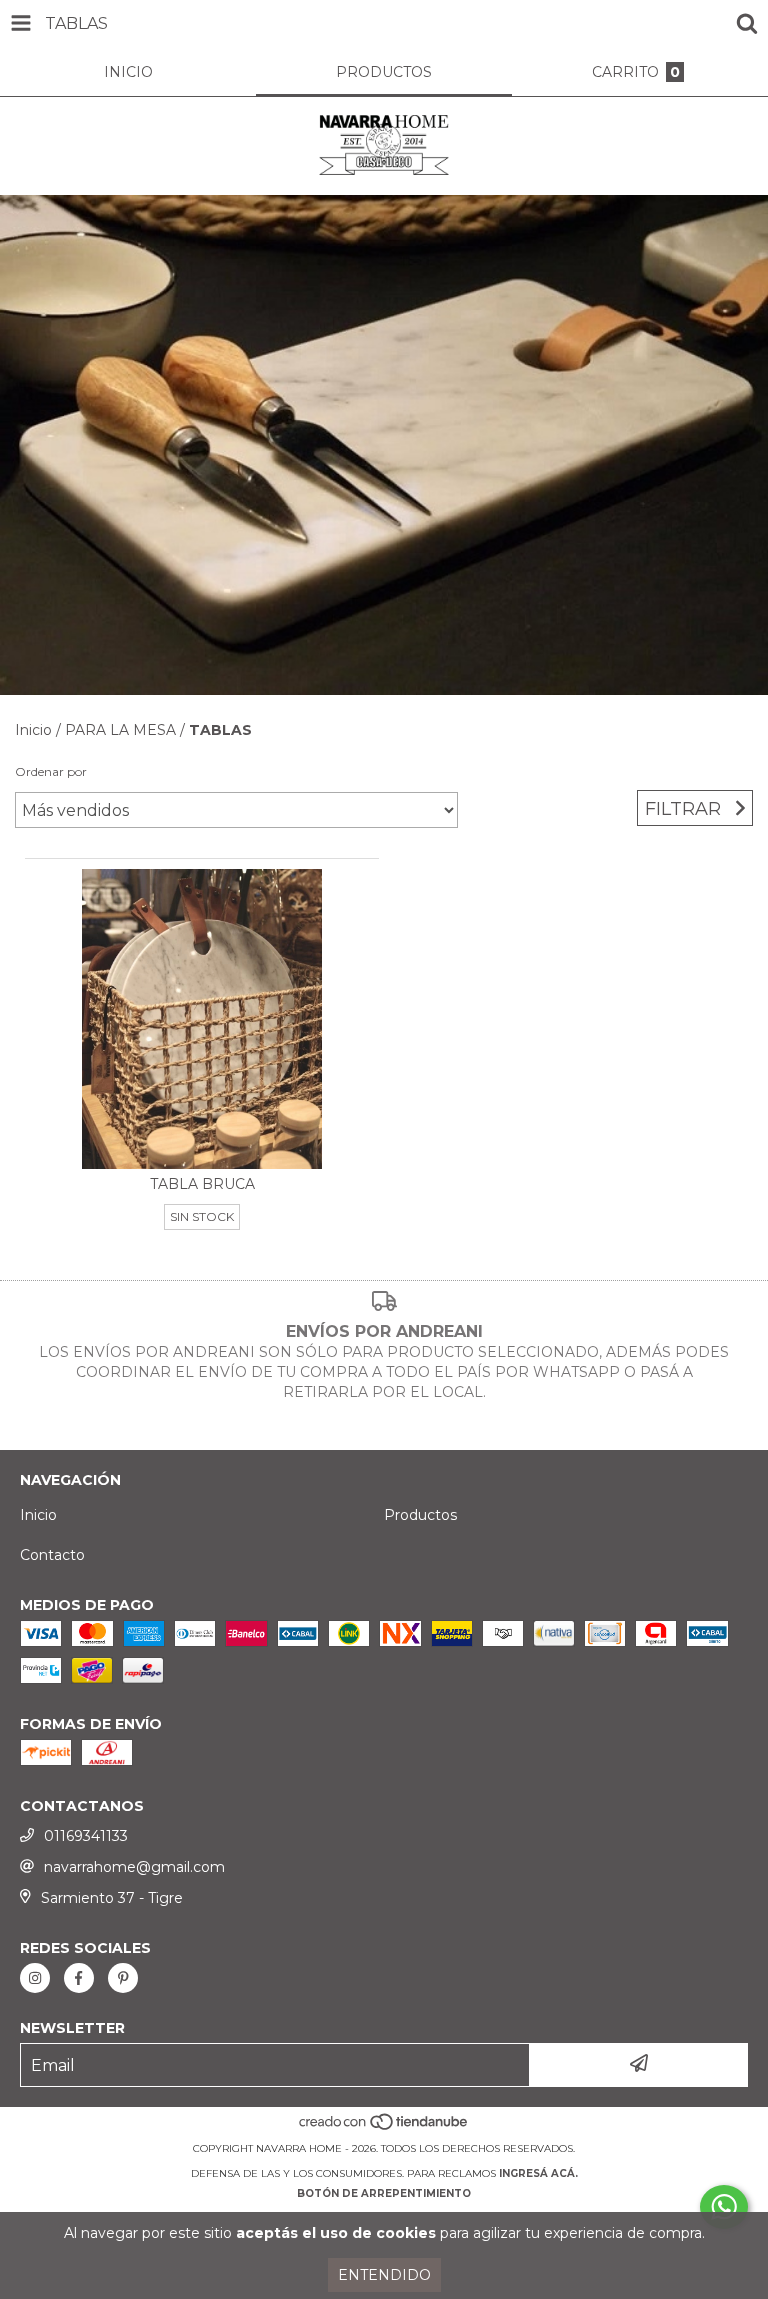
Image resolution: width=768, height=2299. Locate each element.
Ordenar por (51, 771)
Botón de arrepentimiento (384, 2193)
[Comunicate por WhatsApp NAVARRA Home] (724, 2207)
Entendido (384, 2275)
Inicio (33, 730)
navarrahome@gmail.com (134, 1867)
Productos (420, 1515)
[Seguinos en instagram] (35, 1978)
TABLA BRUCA (202, 1184)
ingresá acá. (538, 2173)
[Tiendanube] (384, 2128)
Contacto (52, 1555)
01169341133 (86, 1836)
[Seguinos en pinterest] (123, 1978)
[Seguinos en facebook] (79, 1978)
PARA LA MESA (120, 730)
